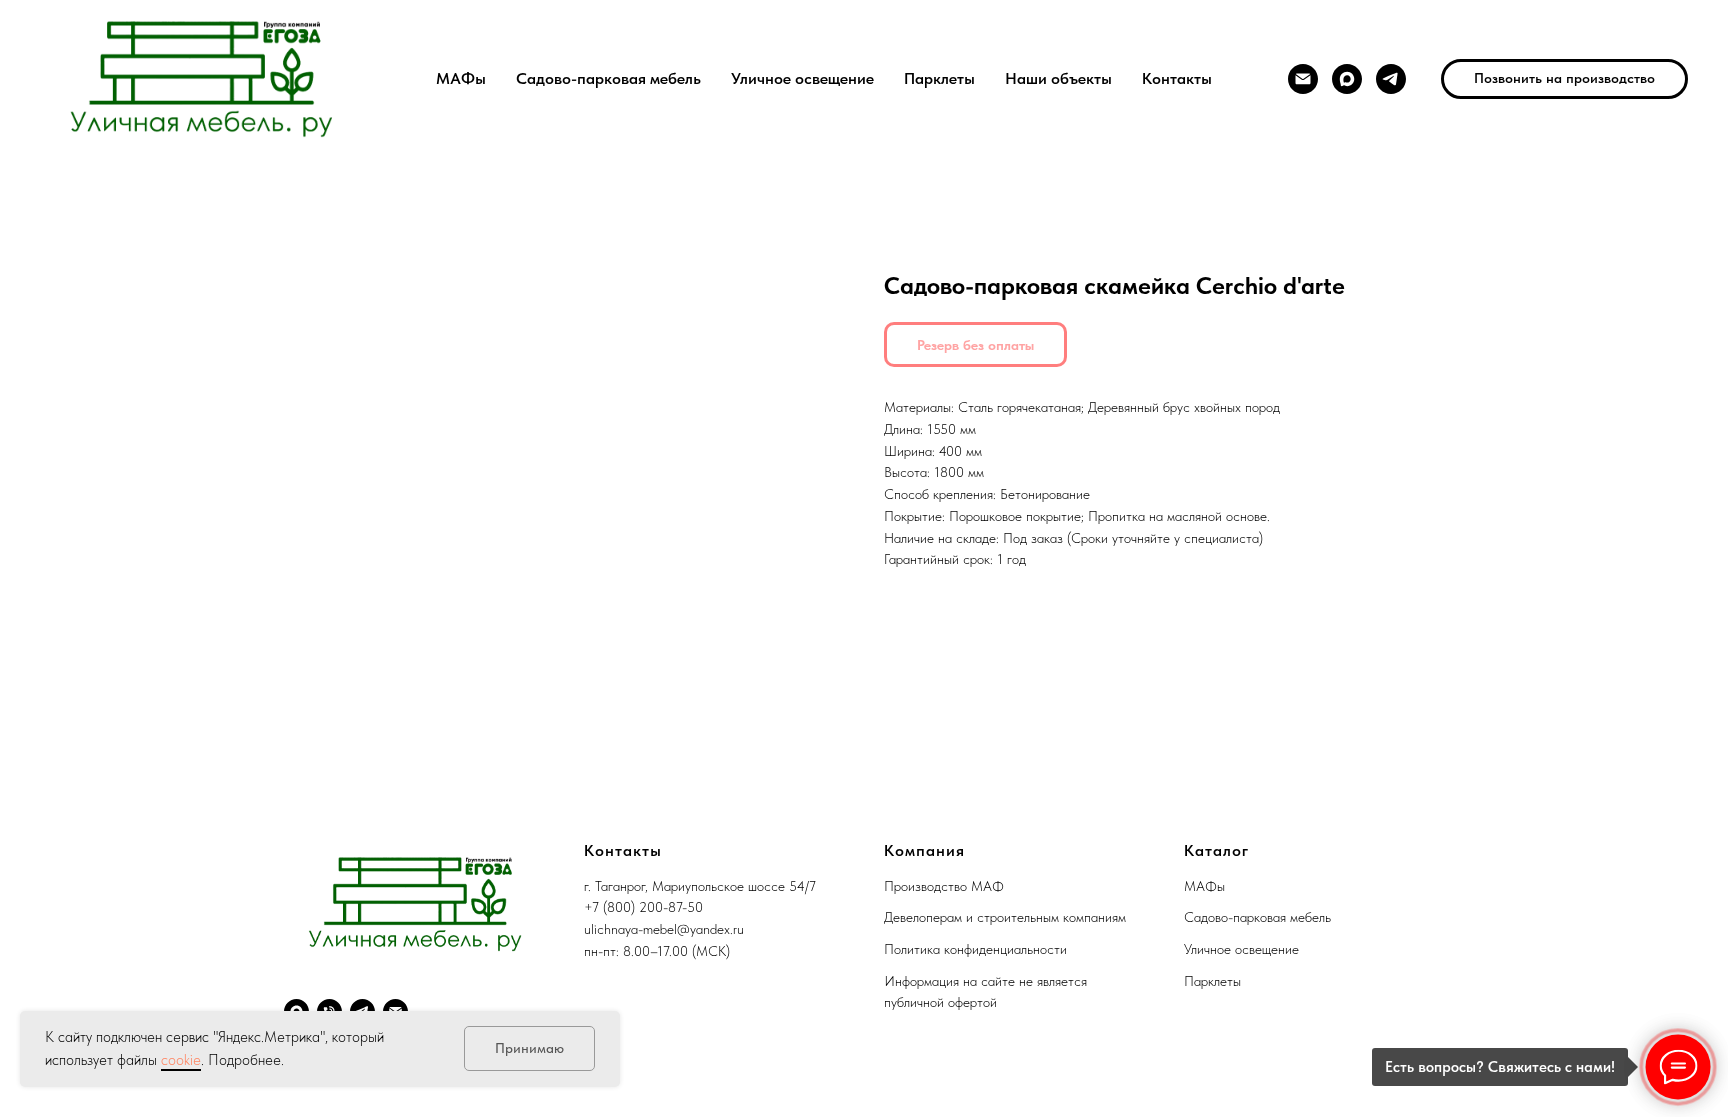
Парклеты (939, 78)
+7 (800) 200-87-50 (643, 907)
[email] (1303, 79)
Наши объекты (1058, 78)
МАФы (461, 78)
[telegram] (1391, 79)
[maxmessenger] (1347, 79)
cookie (181, 1060)
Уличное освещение (802, 78)
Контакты (1177, 78)
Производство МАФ (944, 886)
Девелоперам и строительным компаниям (1005, 917)
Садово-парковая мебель (608, 78)
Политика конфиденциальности (975, 949)
